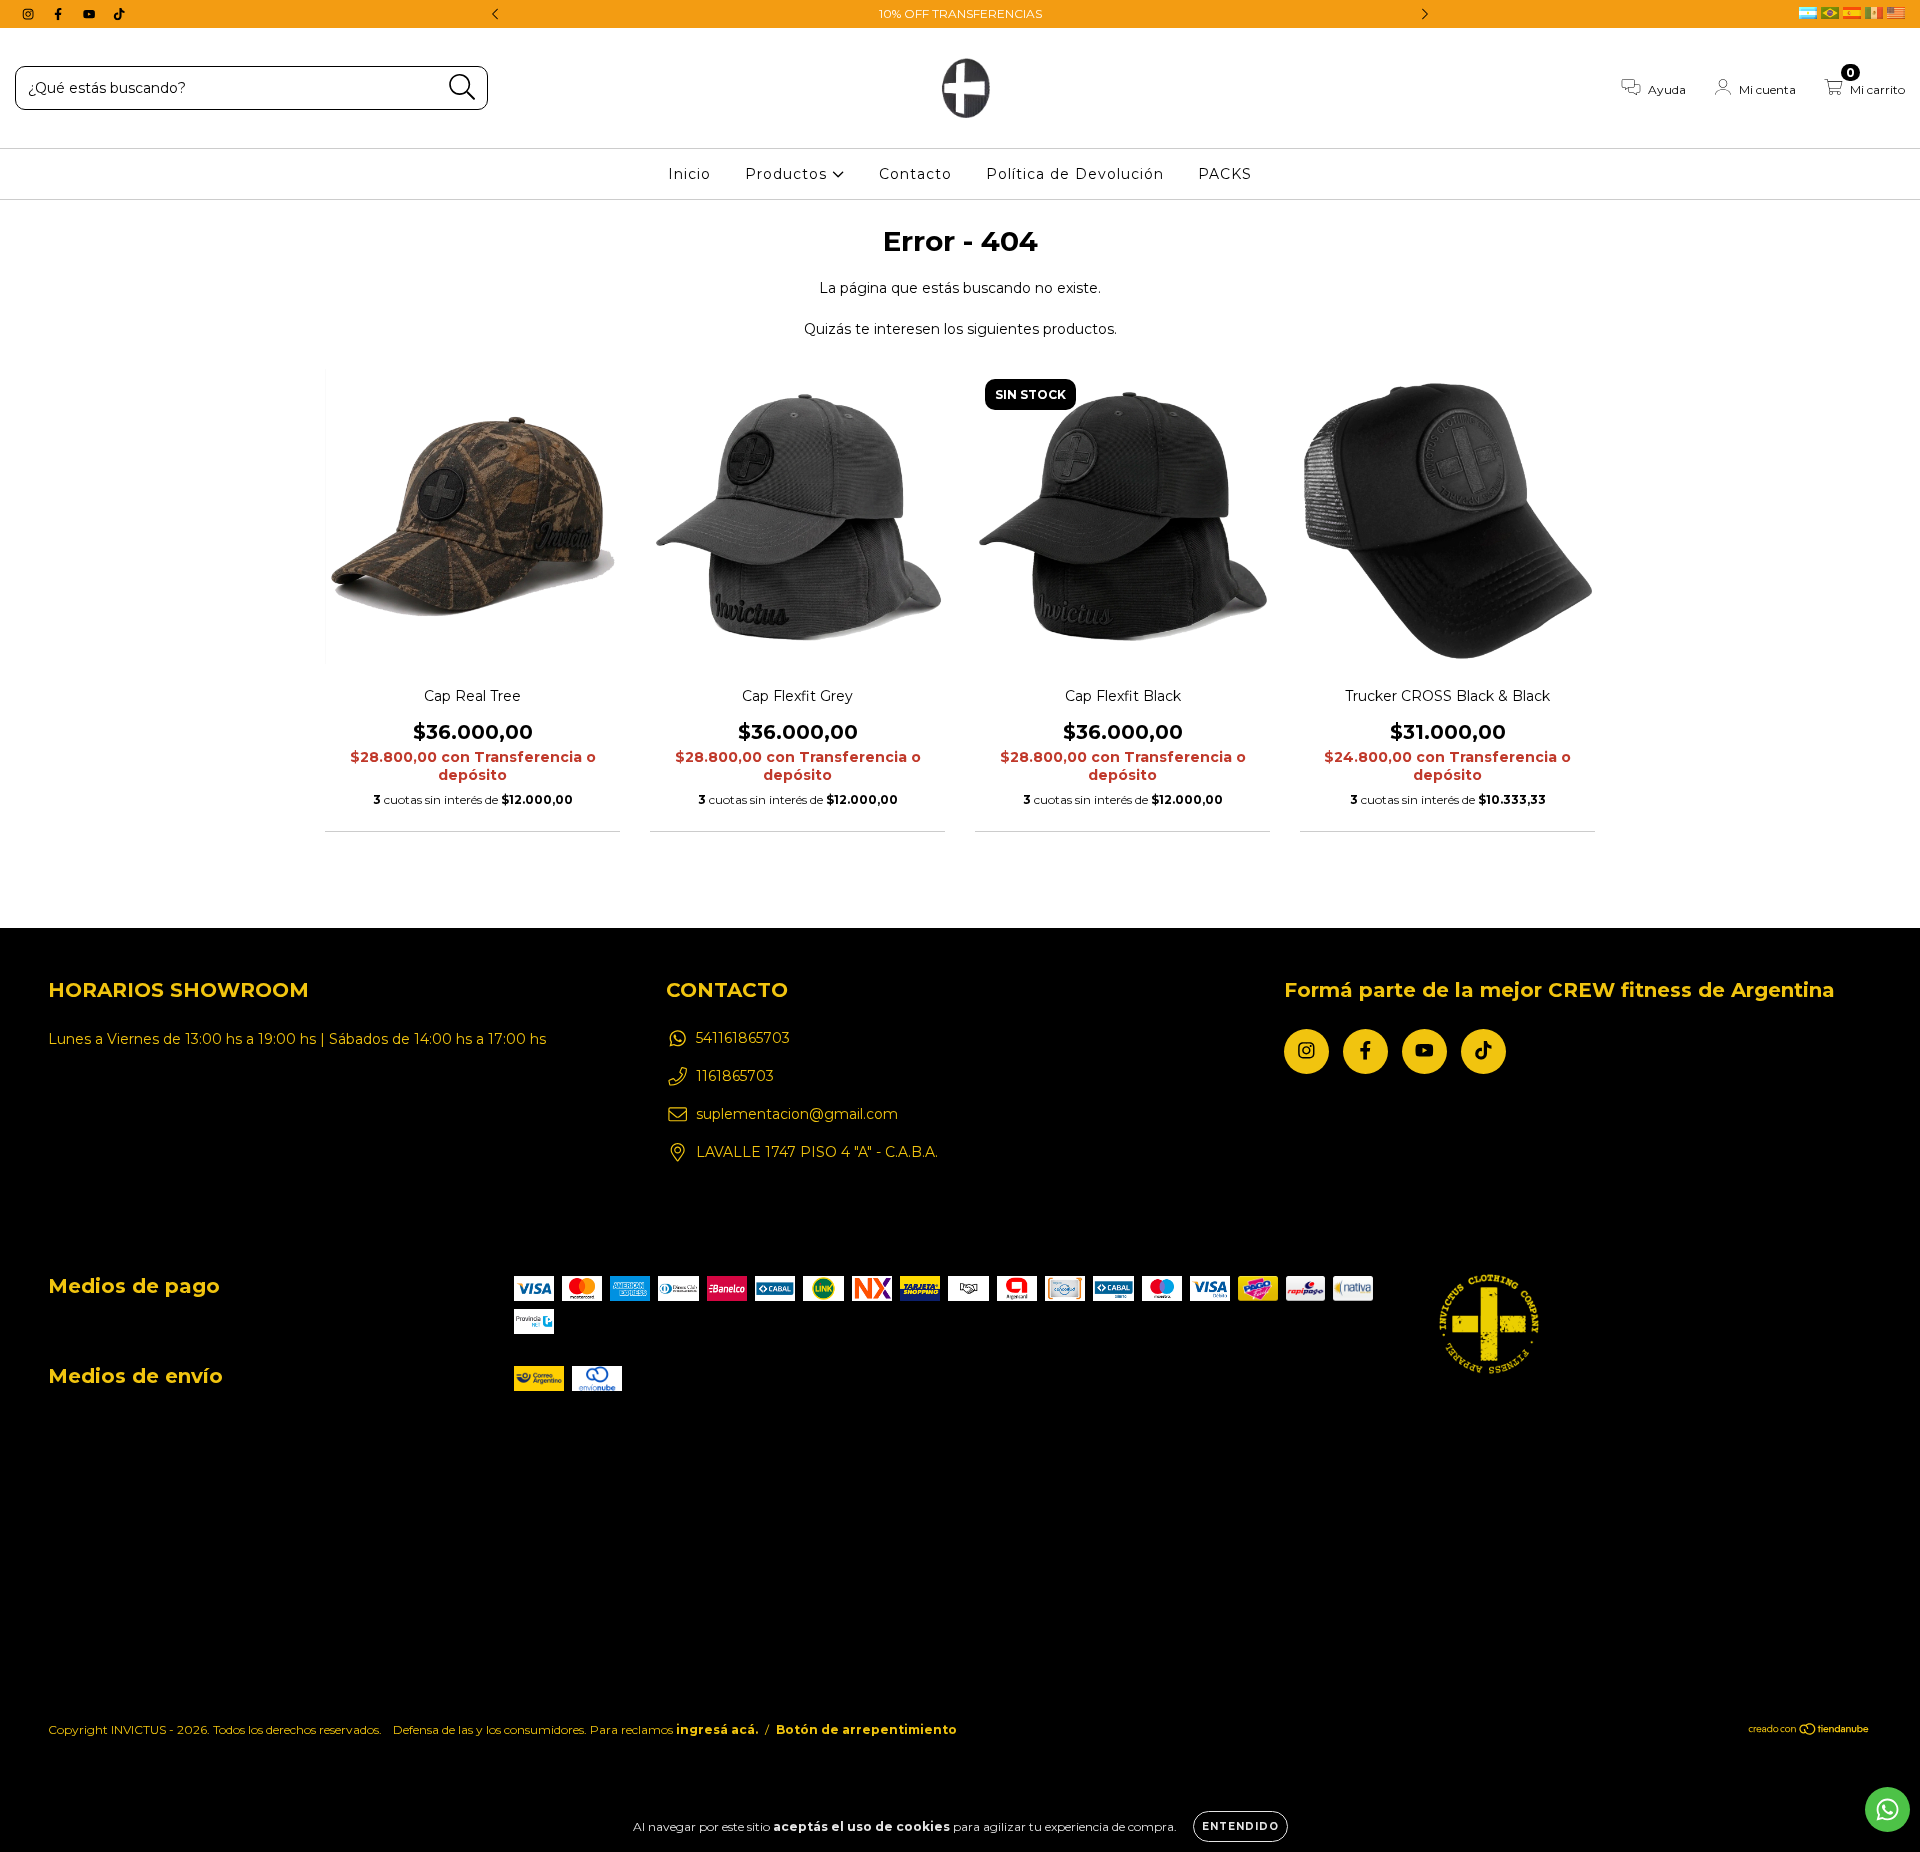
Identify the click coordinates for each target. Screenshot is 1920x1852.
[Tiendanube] (1809, 1730)
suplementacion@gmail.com (797, 1114)
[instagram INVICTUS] (30, 14)
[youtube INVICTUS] (91, 14)
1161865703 (735, 1076)
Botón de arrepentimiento (866, 1729)
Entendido (1240, 1826)
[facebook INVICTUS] (60, 14)
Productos (788, 174)
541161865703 (743, 1038)
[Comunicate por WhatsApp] (1887, 1809)
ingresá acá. (717, 1729)
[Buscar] (462, 87)
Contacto (915, 174)
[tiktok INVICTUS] (119, 14)
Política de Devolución (1075, 174)
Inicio (689, 174)
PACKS (1225, 174)
